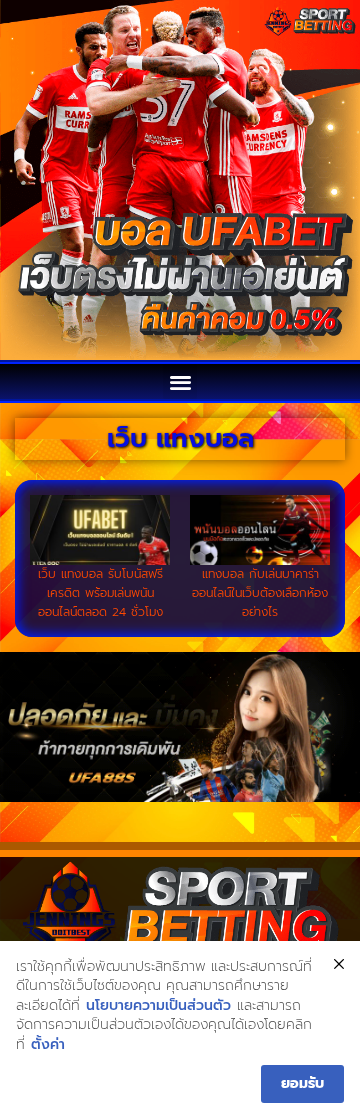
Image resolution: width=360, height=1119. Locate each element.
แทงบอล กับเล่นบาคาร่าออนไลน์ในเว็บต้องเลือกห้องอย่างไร (260, 593)
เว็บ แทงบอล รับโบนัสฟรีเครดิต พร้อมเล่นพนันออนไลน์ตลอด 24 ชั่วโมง (100, 593)
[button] (180, 381)
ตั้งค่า (48, 1045)
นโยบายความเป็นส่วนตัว (158, 1006)
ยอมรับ (302, 1083)
